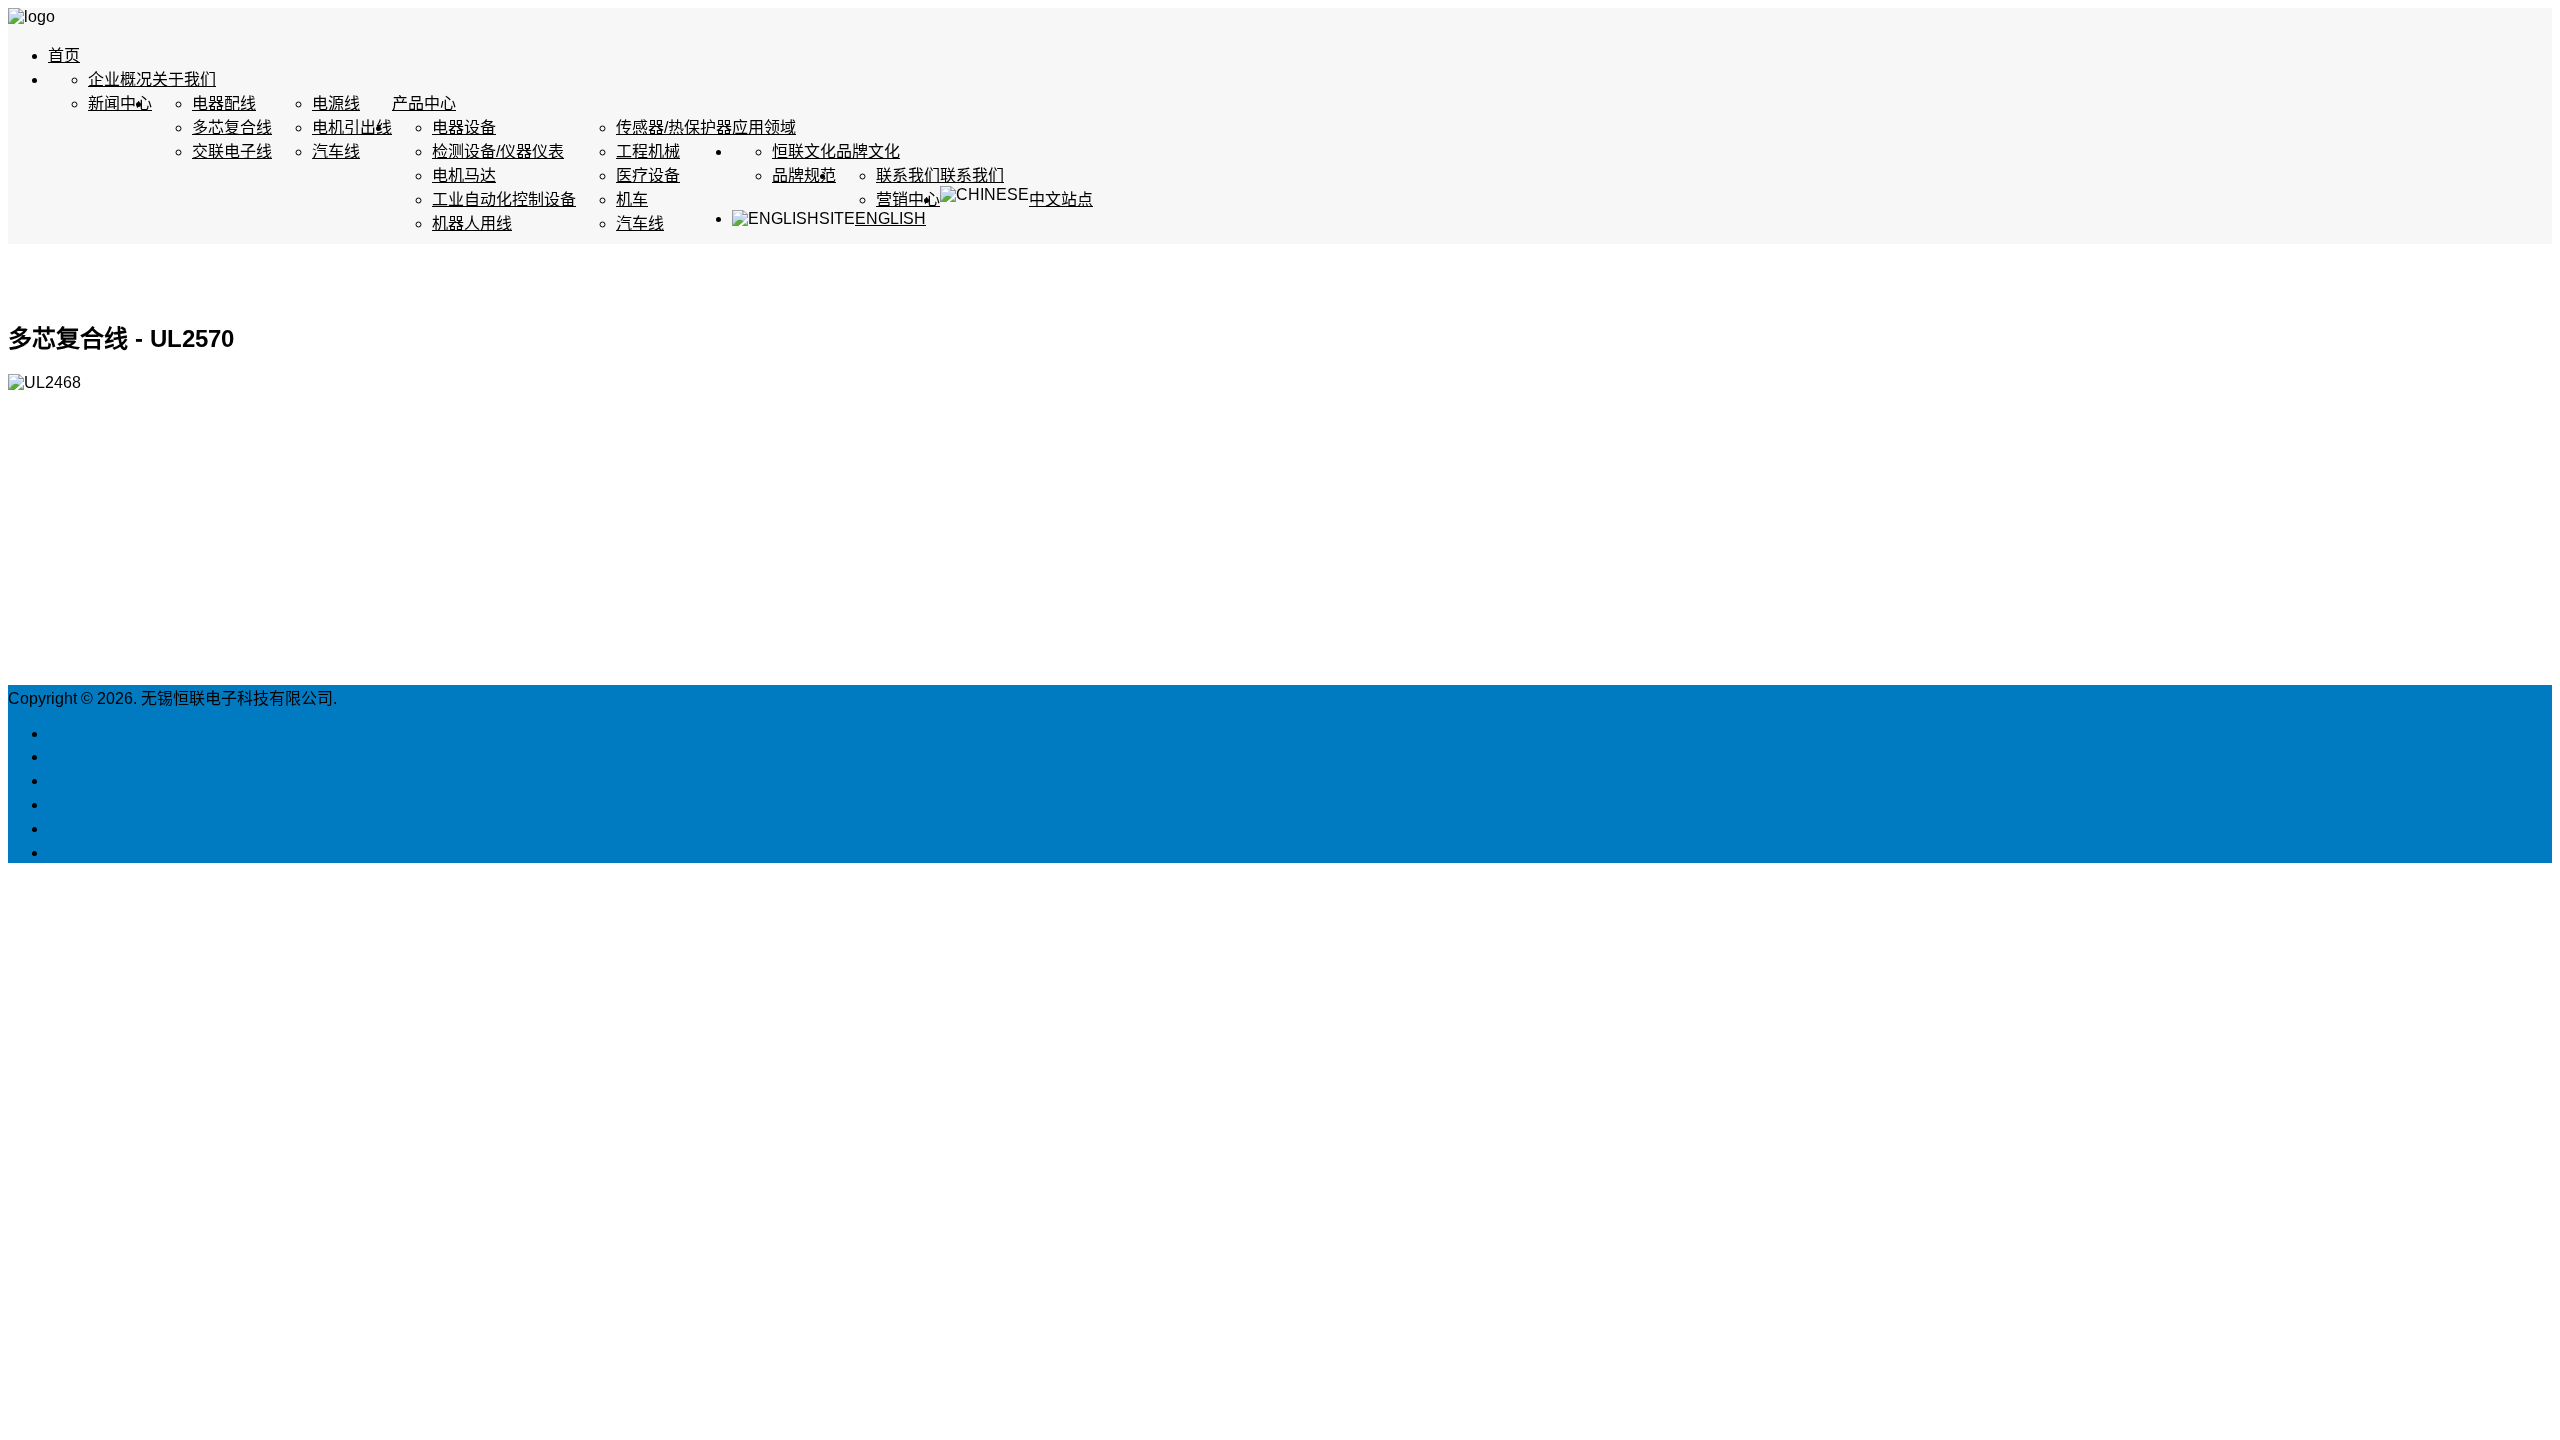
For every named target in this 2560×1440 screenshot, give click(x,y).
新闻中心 (120, 103)
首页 (64, 55)
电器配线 (224, 103)
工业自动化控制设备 (504, 199)
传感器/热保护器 (674, 127)
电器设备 (464, 127)
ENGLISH (890, 218)
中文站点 (1061, 199)
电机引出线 (352, 127)
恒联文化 (804, 151)
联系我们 (972, 175)
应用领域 (764, 127)
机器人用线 (472, 223)
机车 (632, 199)
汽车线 (336, 151)
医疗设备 (648, 175)
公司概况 (80, 756)
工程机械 (648, 151)
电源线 (336, 103)
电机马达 (464, 175)
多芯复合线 (232, 127)
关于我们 (184, 79)
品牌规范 (804, 175)
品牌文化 (868, 151)
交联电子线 (232, 151)
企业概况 (120, 79)
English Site (91, 733)
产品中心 (424, 103)
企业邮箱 (80, 828)
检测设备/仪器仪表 (498, 151)
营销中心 (908, 199)
